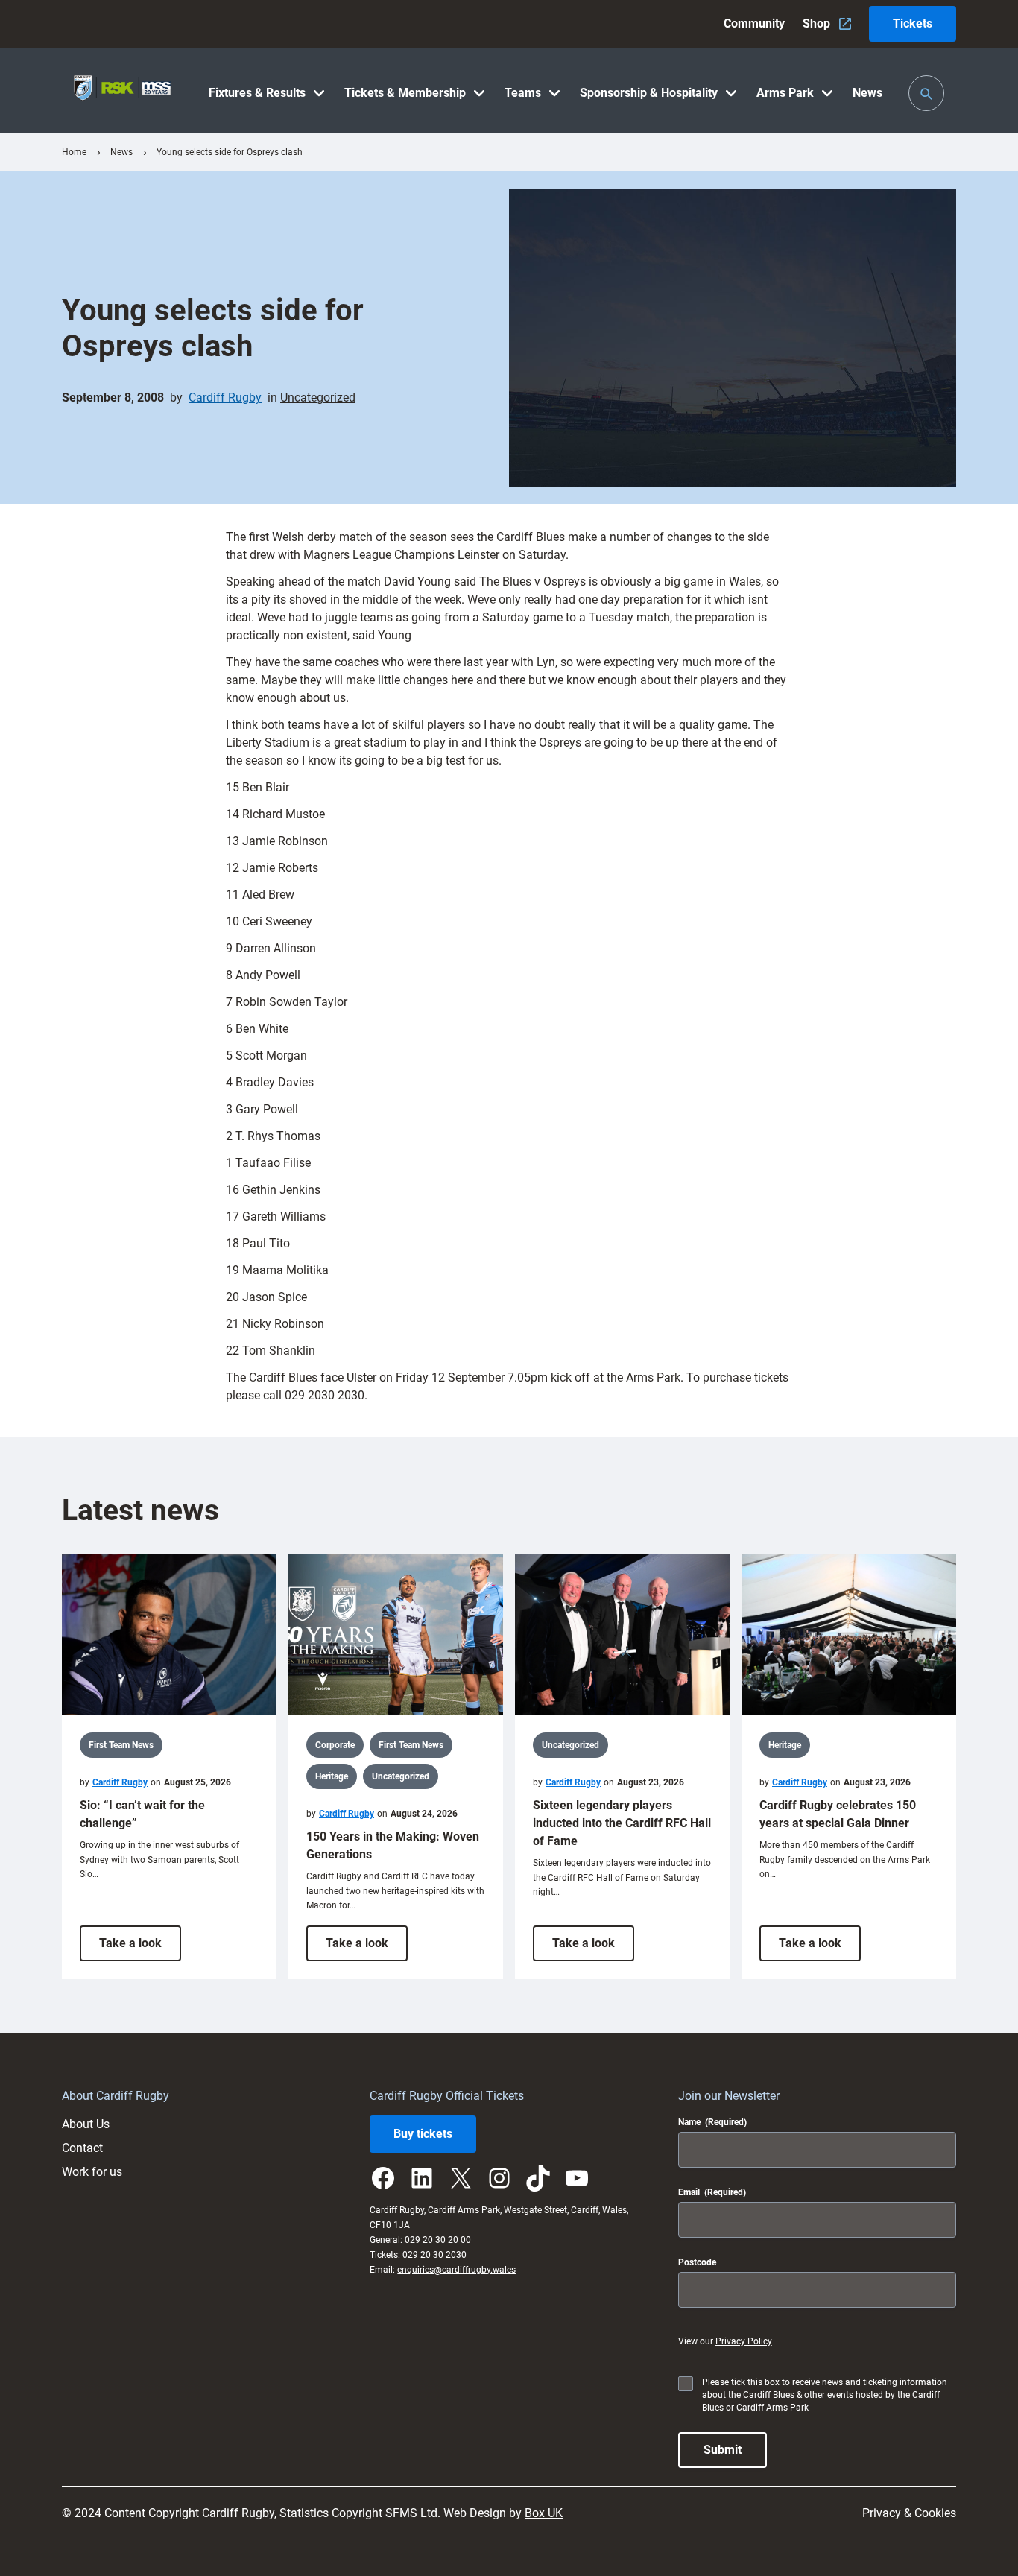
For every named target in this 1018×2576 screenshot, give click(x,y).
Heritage (332, 1776)
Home (74, 152)
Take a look (140, 1948)
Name (712, 2122)
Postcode (697, 2262)
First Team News (121, 1745)
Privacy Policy (744, 2341)
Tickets (913, 23)
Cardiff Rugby (225, 398)
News (121, 152)
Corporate (335, 1745)
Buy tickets (423, 2134)
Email (712, 2192)
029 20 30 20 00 (438, 2240)
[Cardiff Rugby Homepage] (122, 91)
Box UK (544, 2513)
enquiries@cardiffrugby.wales (456, 2270)
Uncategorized (318, 398)
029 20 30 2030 (436, 2255)
